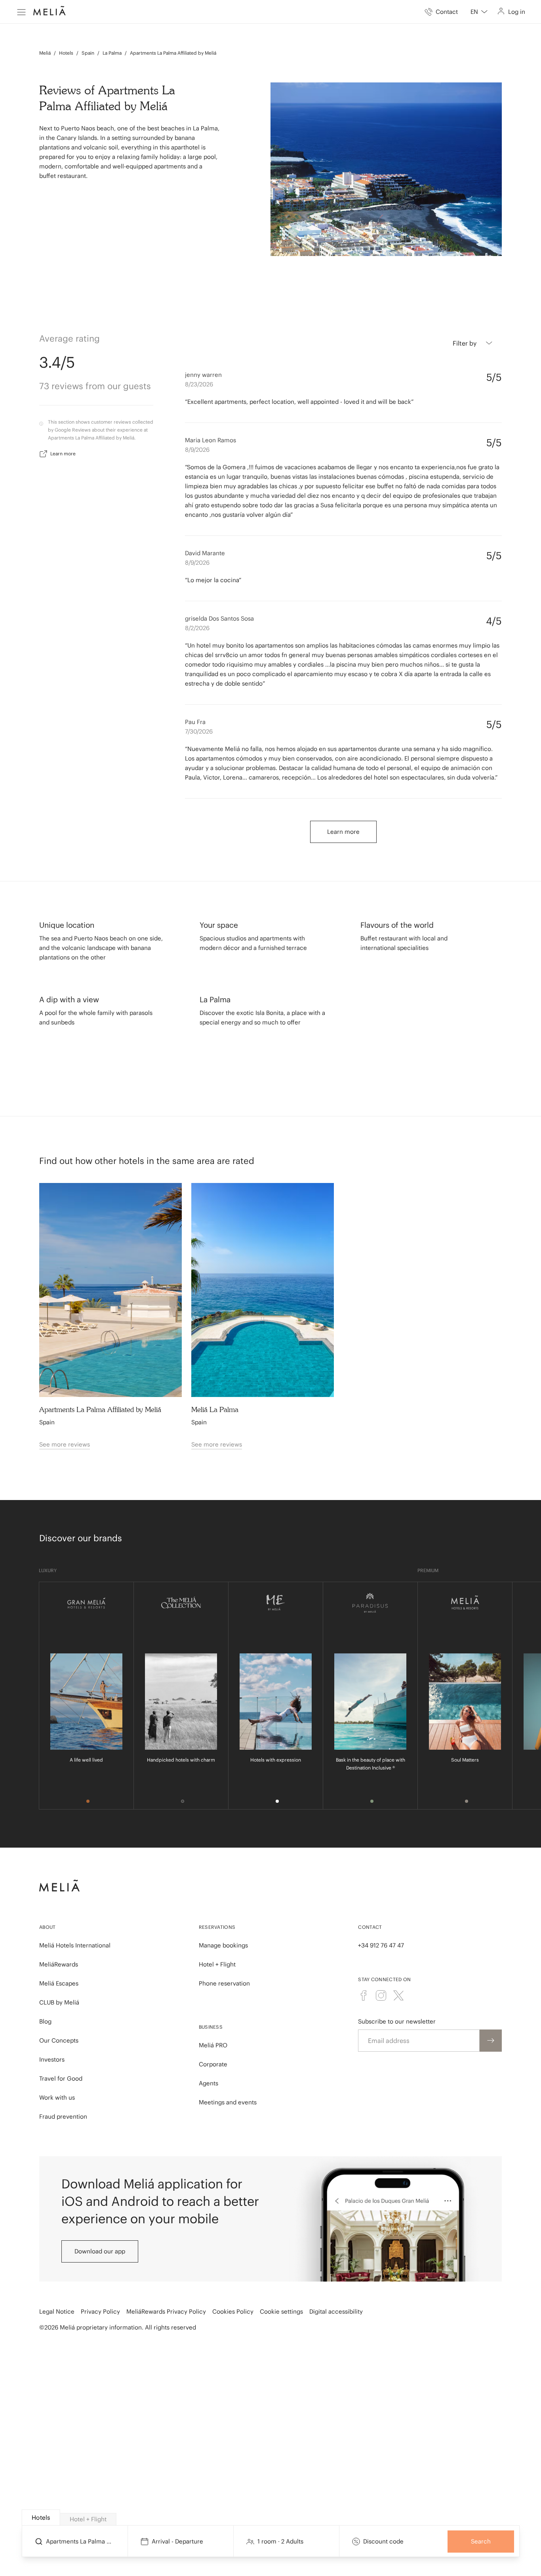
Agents (209, 2083)
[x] (398, 1995)
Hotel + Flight (217, 1964)
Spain (88, 53)
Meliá (45, 53)
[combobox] (479, 12)
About (48, 1927)
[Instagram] (381, 1995)
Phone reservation (224, 1983)
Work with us (57, 2097)
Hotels (66, 53)
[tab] (41, 2518)
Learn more (63, 454)
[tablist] (271, 2518)
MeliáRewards (59, 1964)
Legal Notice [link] (57, 2311)
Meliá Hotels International (75, 1945)
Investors (52, 2059)
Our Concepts (59, 2040)
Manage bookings (223, 1945)
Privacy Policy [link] (100, 2311)
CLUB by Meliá (59, 2002)
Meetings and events (228, 2102)
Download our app (100, 2251)
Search (481, 2541)
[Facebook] (364, 1995)
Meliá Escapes (59, 1983)
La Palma (112, 53)
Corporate (213, 2064)
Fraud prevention (63, 2116)
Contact (370, 1927)
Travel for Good (61, 2078)
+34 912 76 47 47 (381, 1945)
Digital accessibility (336, 2311)
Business (211, 2027)
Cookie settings (281, 2311)
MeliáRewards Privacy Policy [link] (166, 2311)
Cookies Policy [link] (233, 2311)
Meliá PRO (213, 2045)
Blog (45, 2021)
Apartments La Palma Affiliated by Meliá (173, 53)
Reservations (217, 1927)
